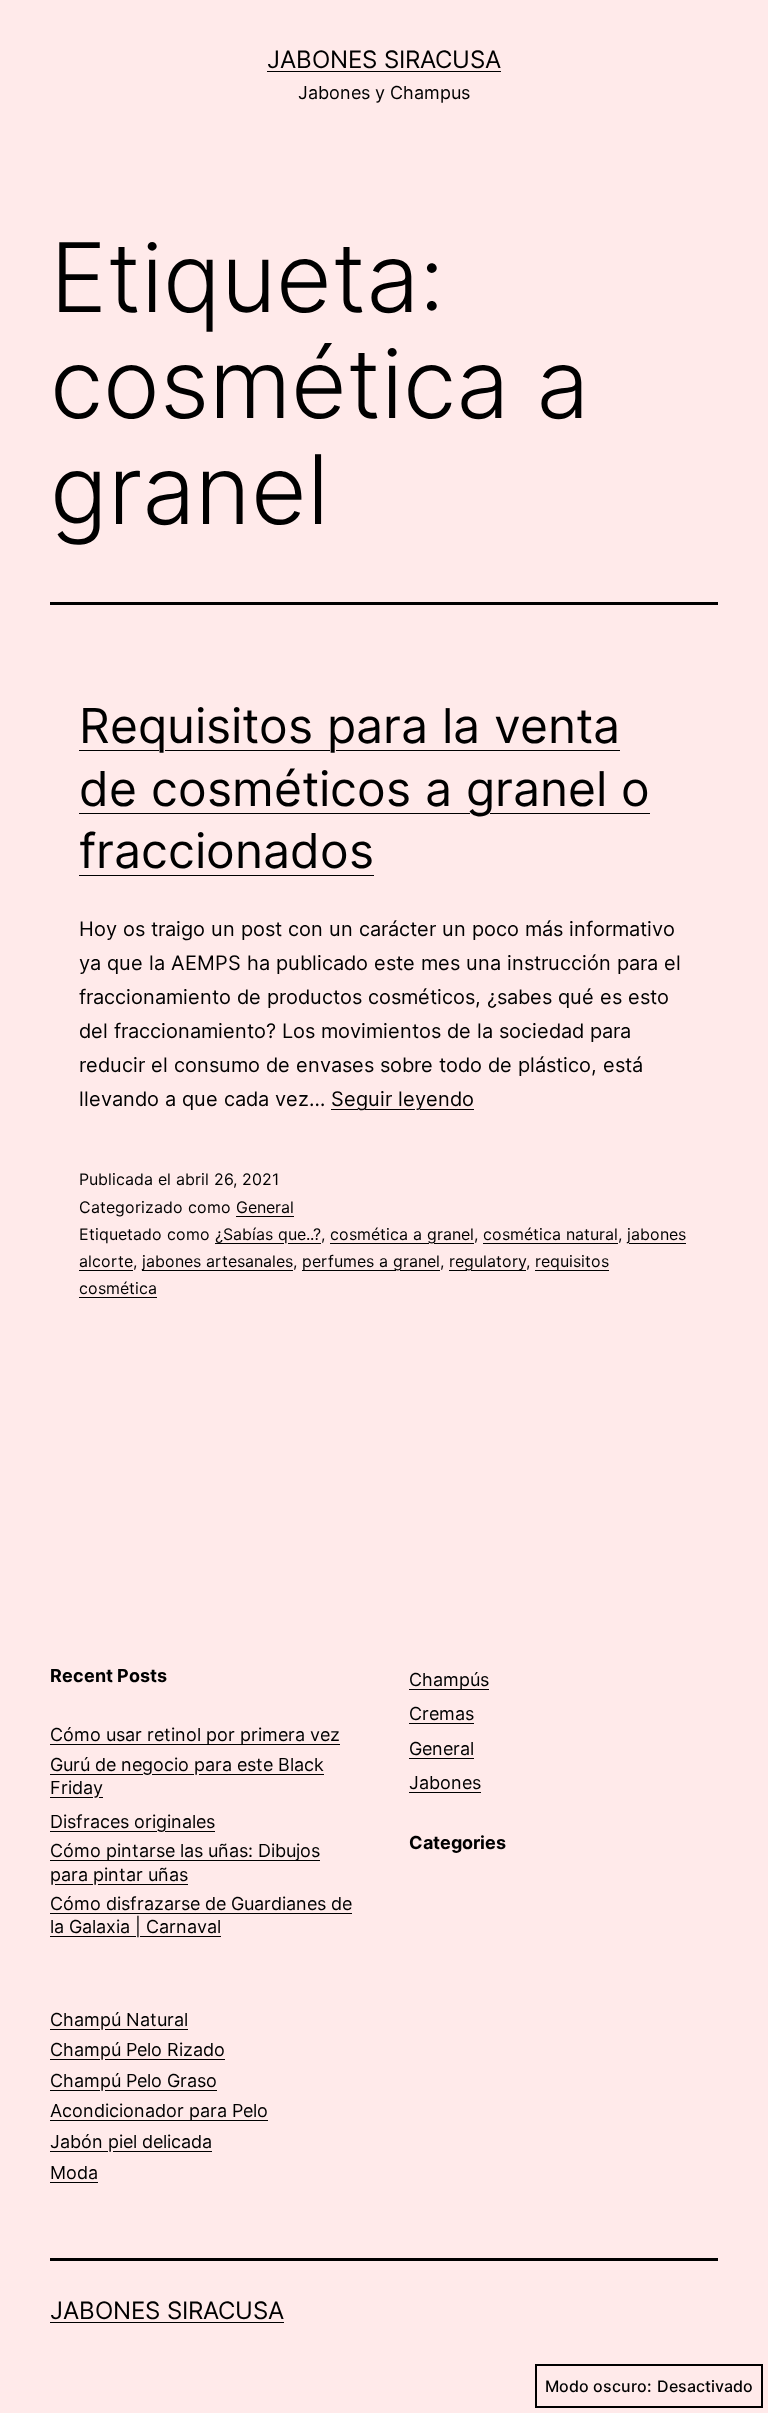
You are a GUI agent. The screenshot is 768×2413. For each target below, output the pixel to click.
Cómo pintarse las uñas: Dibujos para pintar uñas (185, 1862)
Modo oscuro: (598, 2386)
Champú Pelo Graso (133, 2080)
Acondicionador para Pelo (159, 2110)
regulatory (487, 1261)
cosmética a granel (402, 1234)
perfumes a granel (371, 1261)
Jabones (445, 1782)
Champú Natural (119, 2019)
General (265, 1207)
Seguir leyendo (402, 1099)
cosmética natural (550, 1234)
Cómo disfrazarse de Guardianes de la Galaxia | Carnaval (201, 1915)
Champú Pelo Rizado (137, 2049)
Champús (449, 1679)
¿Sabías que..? (268, 1234)
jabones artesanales (217, 1261)
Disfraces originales (132, 1821)
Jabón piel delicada (131, 2141)
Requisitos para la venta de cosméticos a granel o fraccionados (364, 788)
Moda (74, 2172)
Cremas (441, 1713)
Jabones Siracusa (384, 59)
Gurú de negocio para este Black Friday (187, 1776)
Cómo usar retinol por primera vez (195, 1734)
